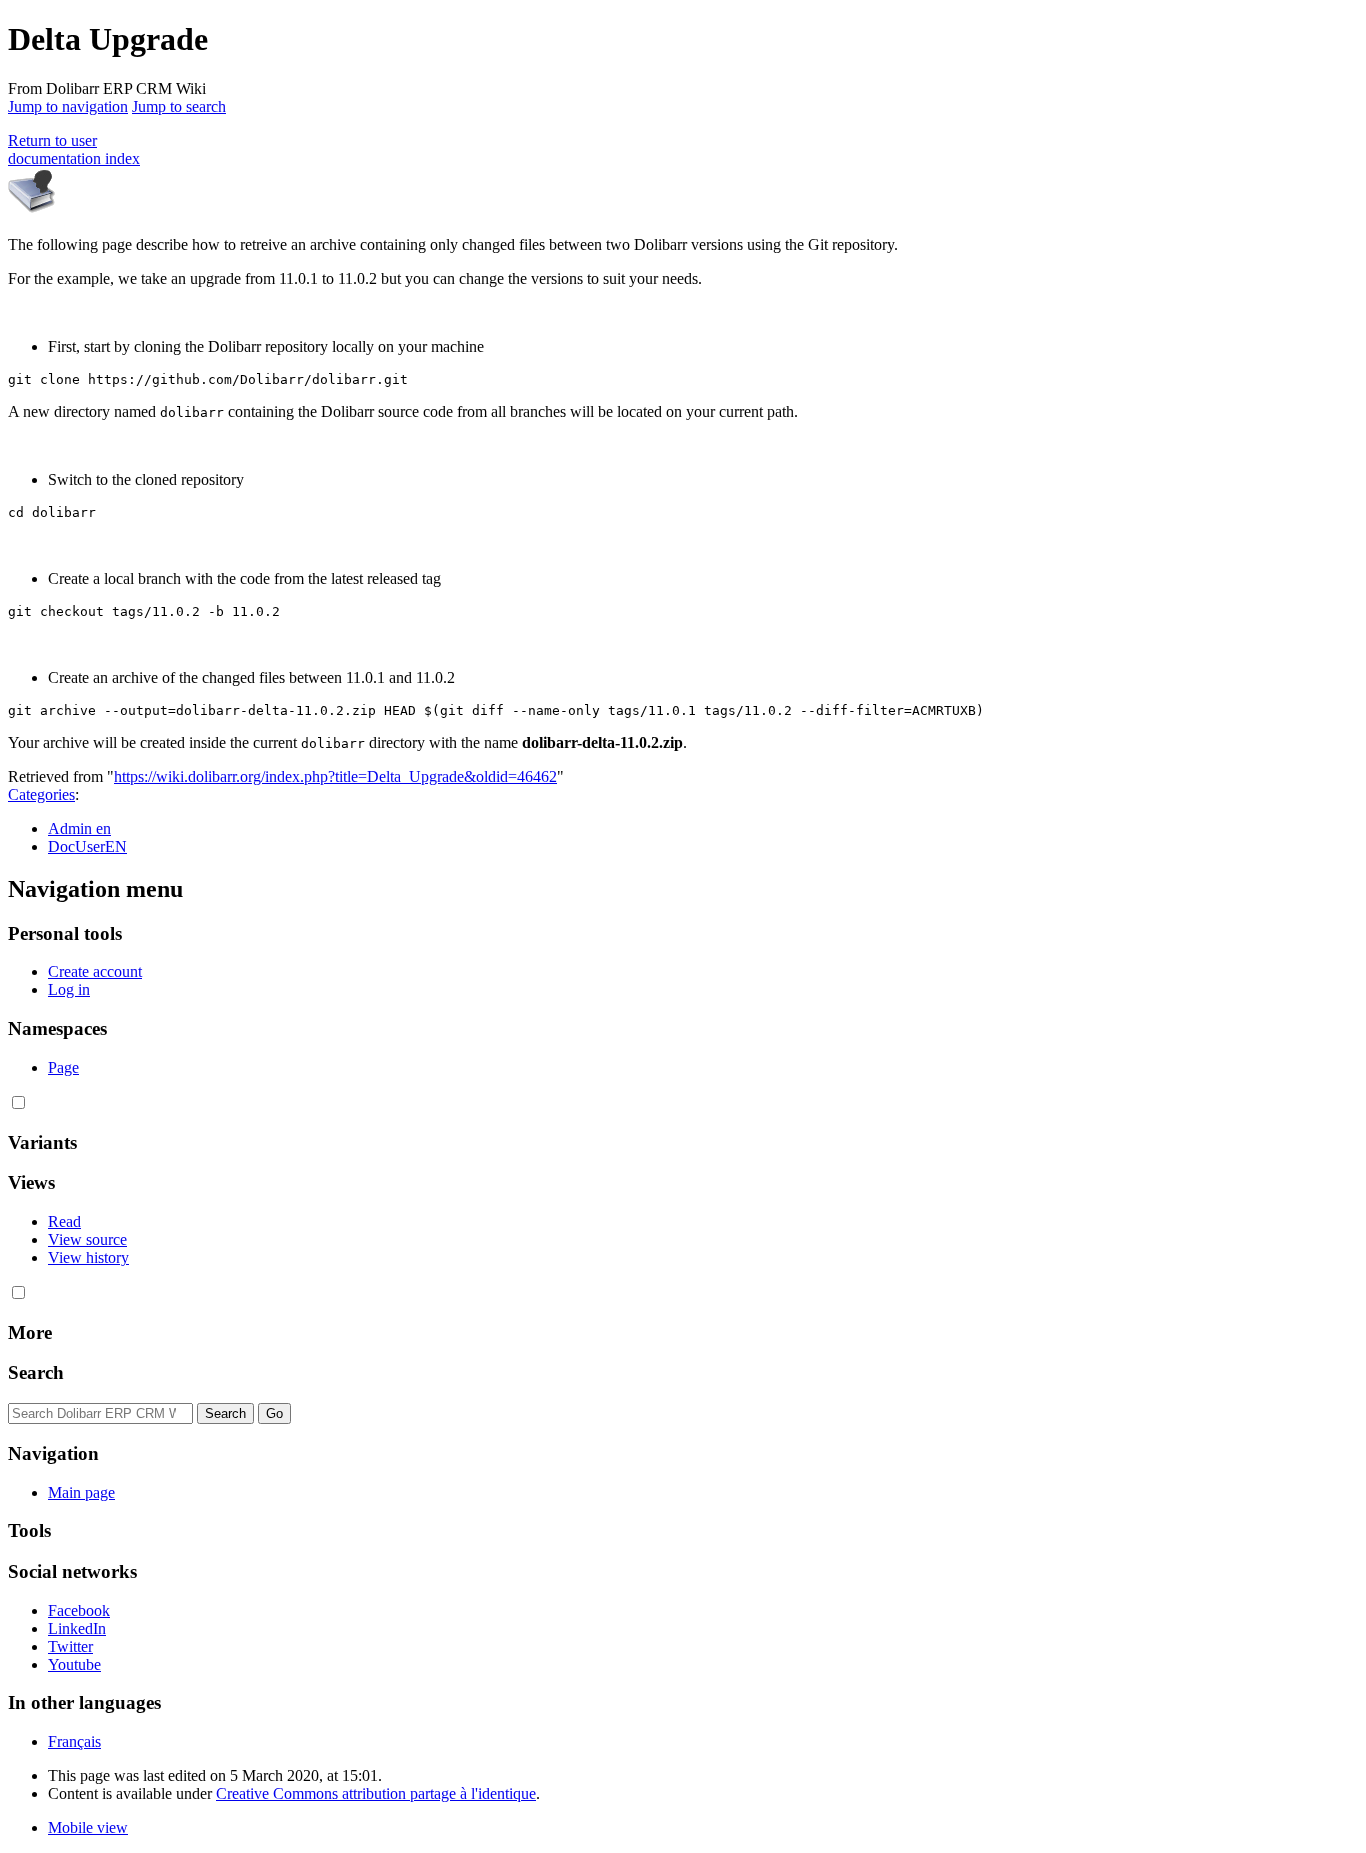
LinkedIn (77, 1628)
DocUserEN (87, 846)
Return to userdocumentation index (74, 149)
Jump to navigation (68, 106)
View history (88, 1257)
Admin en (79, 828)
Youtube (74, 1664)
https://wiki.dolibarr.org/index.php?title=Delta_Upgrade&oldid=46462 (335, 776)
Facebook (79, 1610)
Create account (95, 971)
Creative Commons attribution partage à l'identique (376, 1793)
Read (64, 1221)
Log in (69, 989)
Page (63, 1067)
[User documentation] (32, 210)
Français (74, 1741)
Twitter (70, 1646)
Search (36, 1372)
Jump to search (179, 106)
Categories (41, 794)
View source (87, 1239)
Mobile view (88, 1827)
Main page (81, 1492)
